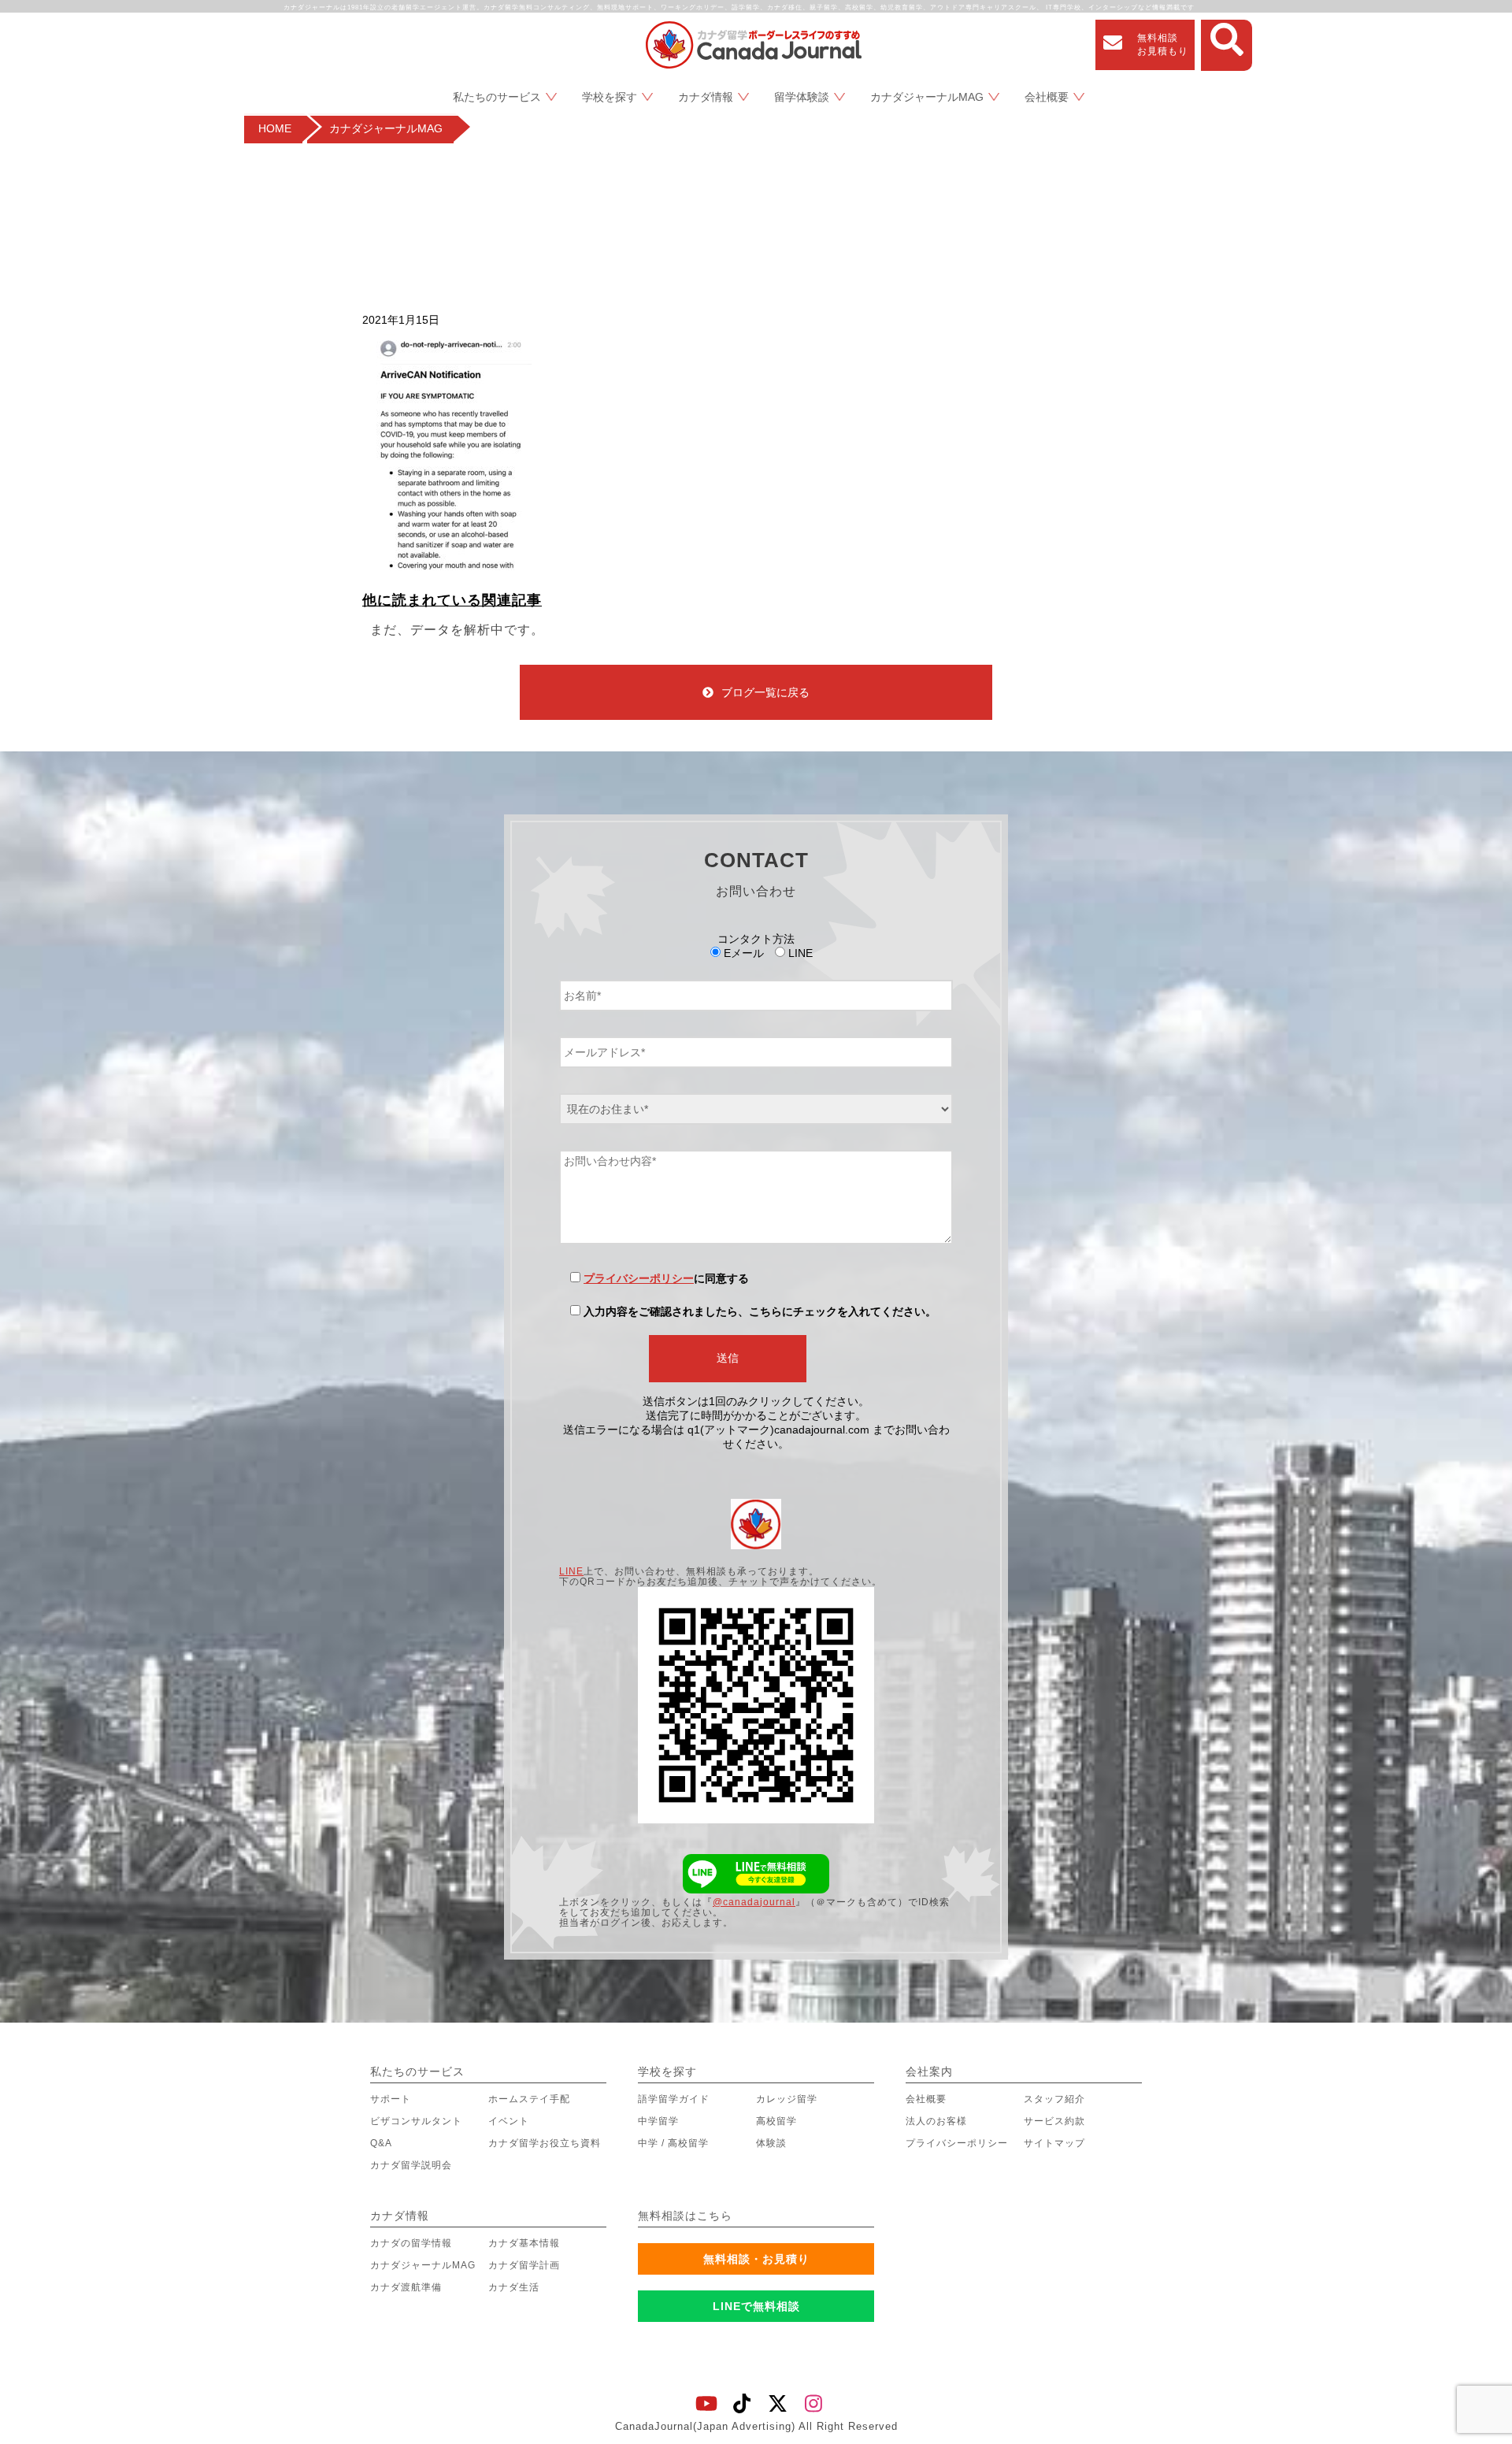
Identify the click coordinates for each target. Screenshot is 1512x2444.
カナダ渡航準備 (406, 2287)
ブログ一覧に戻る (765, 692)
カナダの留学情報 (411, 2243)
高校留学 (776, 2121)
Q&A (381, 2143)
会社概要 (1047, 97)
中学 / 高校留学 (673, 2143)
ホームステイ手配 (529, 2099)
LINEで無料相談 (756, 2306)
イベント (509, 2121)
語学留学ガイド (674, 2099)
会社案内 (929, 2071)
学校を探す (610, 97)
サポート (391, 2099)
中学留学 (658, 2121)
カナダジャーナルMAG (927, 97)
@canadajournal (754, 1902)
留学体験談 (802, 97)
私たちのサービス (497, 97)
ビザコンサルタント (416, 2121)
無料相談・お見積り (756, 2259)
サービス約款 (1054, 2121)
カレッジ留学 (787, 2099)
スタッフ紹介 (1054, 2099)
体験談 (771, 2143)
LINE (571, 1571)
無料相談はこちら (685, 2216)
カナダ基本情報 (524, 2243)
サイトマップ (1054, 2143)
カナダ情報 (706, 97)
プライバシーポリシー (639, 1278)
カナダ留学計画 (524, 2265)
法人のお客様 (936, 2121)
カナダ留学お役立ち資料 (545, 2143)
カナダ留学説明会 (411, 2165)
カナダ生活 (514, 2287)
